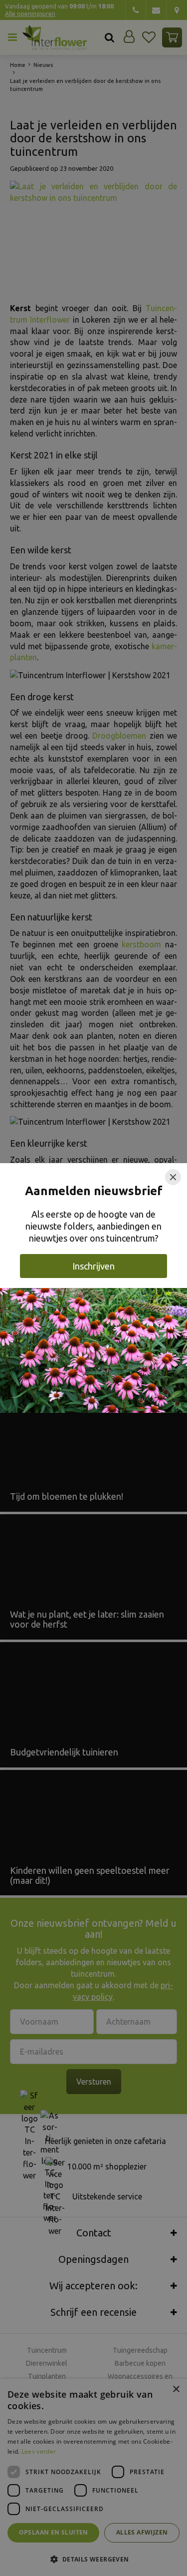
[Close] (173, 1177)
